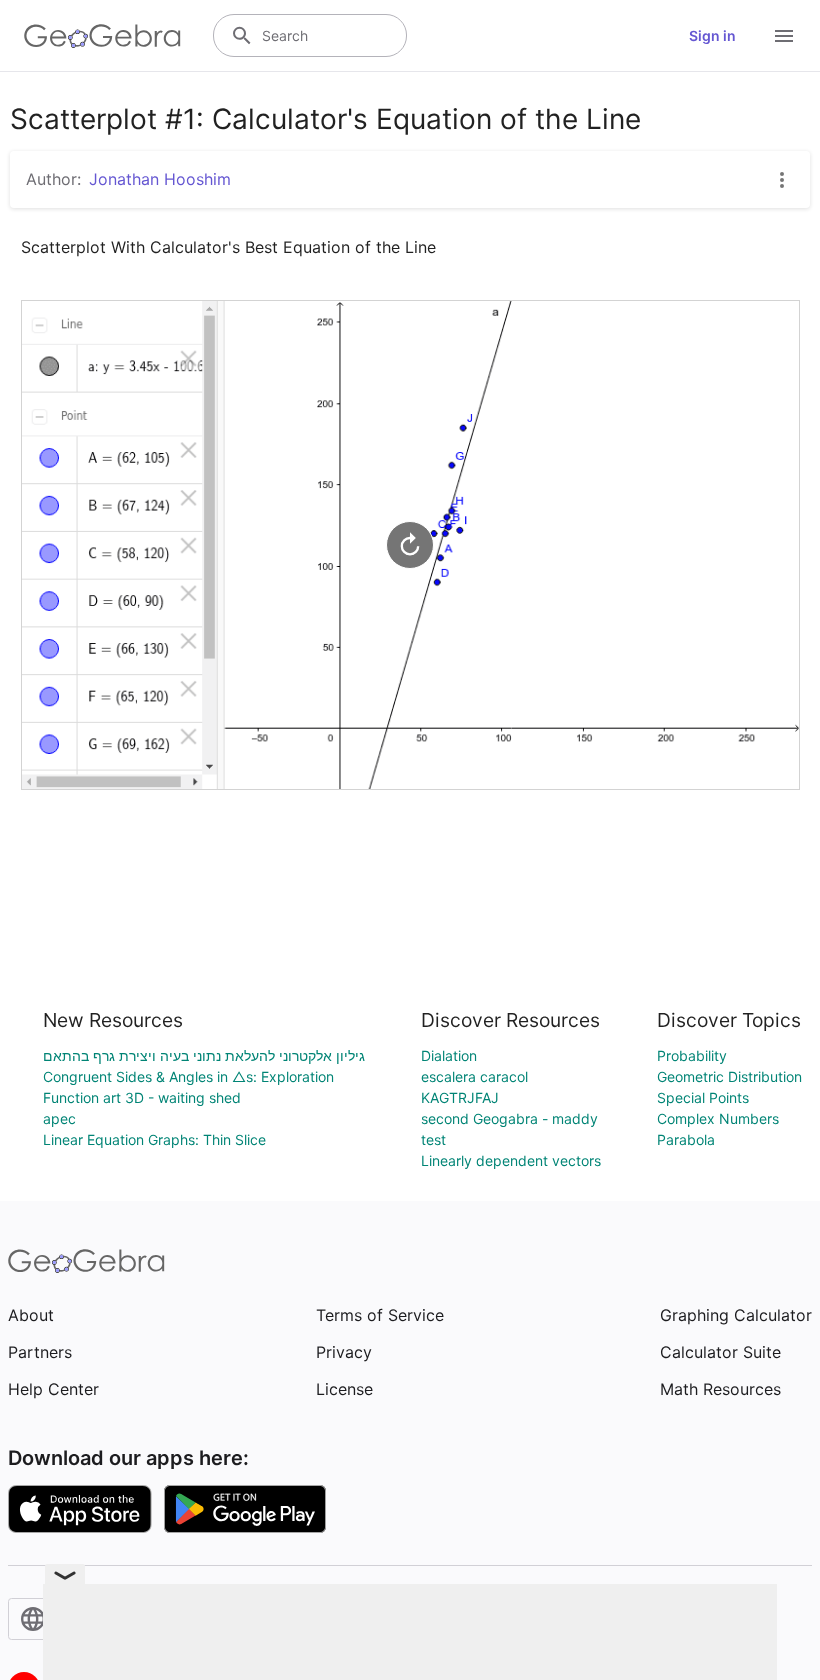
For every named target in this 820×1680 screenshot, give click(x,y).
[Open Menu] (784, 36)
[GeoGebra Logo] (102, 36)
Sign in (712, 35)
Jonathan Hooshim (160, 179)
